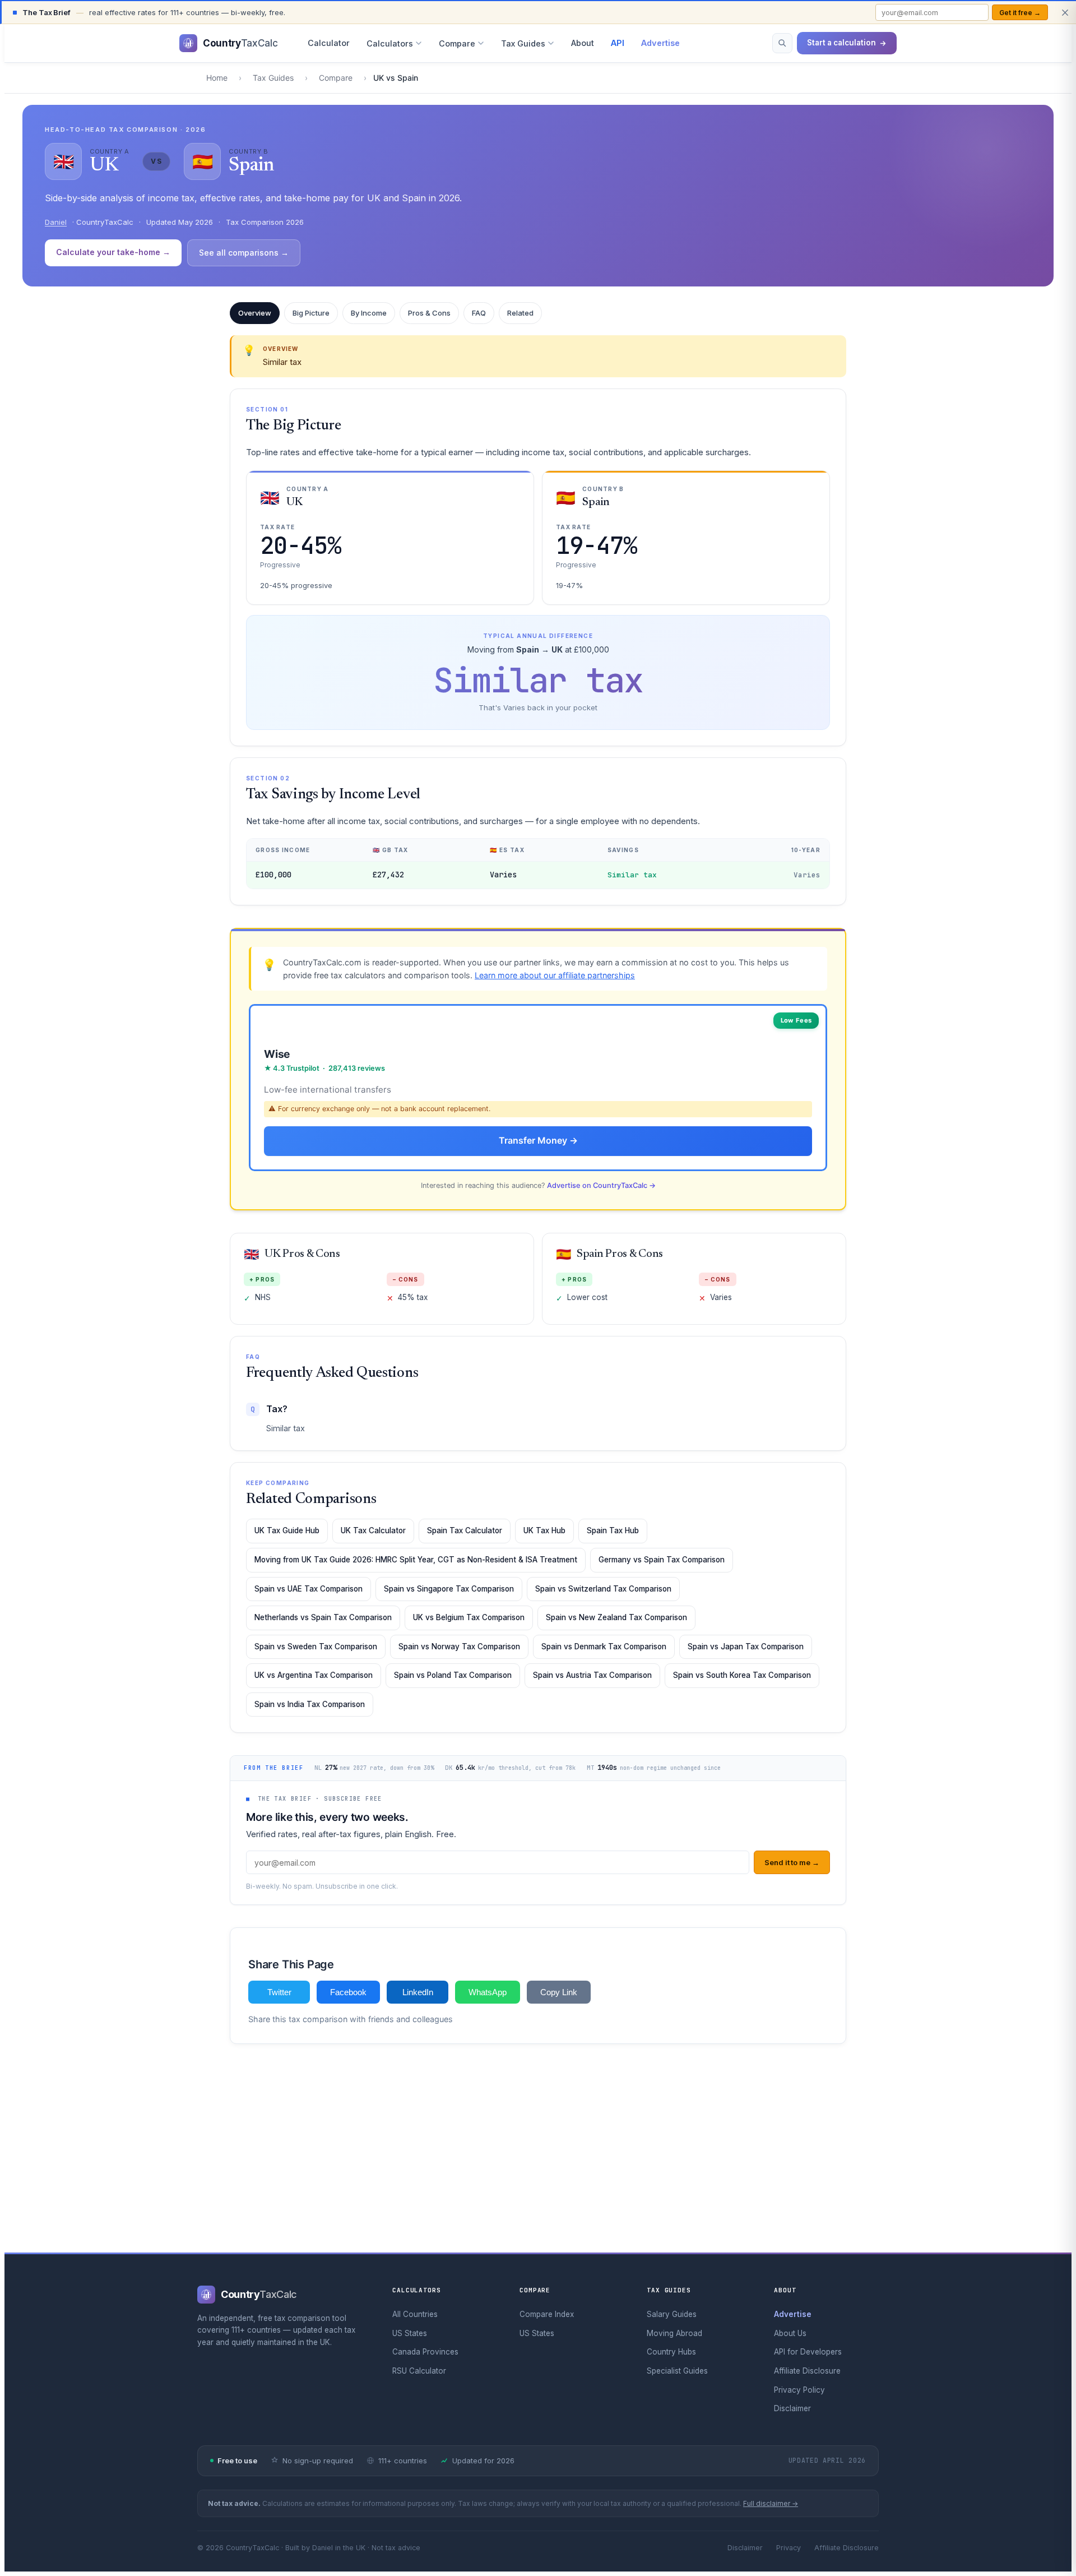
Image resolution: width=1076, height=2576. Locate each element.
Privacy (789, 2548)
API (618, 43)
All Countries (415, 2314)
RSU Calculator (419, 2371)
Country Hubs (671, 2352)
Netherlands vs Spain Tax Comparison (323, 1617)
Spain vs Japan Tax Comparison (746, 1647)
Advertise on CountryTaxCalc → (601, 1185)
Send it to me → (792, 1862)
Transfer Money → (538, 1140)
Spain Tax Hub (613, 1530)
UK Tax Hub (544, 1530)
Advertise (660, 43)
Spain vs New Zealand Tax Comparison (616, 1617)
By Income (369, 313)
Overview (255, 313)
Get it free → (1020, 13)
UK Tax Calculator (373, 1530)
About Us (790, 2333)
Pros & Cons (429, 313)
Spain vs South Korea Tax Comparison (742, 1675)
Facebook (348, 1992)
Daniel (56, 222)
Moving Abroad (674, 2333)
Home (217, 78)
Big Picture (311, 313)
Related (520, 313)
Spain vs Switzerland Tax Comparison (603, 1589)
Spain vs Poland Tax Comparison (453, 1675)
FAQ (479, 313)
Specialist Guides (677, 2371)
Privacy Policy (799, 2390)
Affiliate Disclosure (807, 2371)
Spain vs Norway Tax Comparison (459, 1647)
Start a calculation (841, 43)
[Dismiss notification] (1065, 12)
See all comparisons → (244, 253)
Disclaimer (792, 2408)
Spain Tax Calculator (465, 1530)
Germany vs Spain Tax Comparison (662, 1560)
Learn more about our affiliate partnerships (555, 975)
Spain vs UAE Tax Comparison (309, 1589)
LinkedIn (418, 1992)
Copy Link (559, 1992)
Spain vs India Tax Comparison (310, 1704)
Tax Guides (523, 43)
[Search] (782, 43)
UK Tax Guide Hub (287, 1530)
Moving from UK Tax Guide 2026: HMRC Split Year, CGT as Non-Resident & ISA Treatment (416, 1560)
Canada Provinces (425, 2352)
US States (410, 2333)
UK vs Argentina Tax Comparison (314, 1675)
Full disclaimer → (771, 2503)
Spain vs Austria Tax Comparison (592, 1675)
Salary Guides (672, 2314)
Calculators (390, 43)
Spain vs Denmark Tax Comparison (604, 1647)
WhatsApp (488, 1992)
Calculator (329, 43)
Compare (457, 43)
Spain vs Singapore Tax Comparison (449, 1589)
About (583, 43)
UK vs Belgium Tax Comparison (469, 1617)
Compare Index (547, 2314)
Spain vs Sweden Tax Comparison (316, 1647)
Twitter (279, 1992)
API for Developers (808, 2352)
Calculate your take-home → (113, 252)
